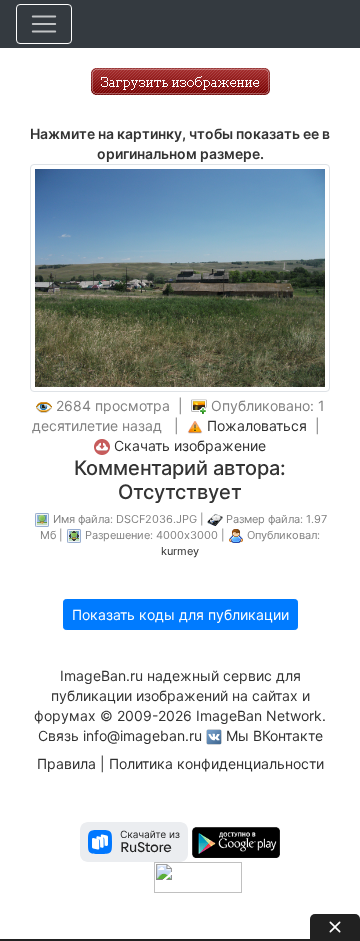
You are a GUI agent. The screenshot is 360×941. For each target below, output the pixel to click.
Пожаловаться (257, 425)
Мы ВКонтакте (274, 735)
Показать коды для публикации (180, 614)
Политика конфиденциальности (216, 763)
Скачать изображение (190, 445)
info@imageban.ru (142, 735)
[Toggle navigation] (44, 24)
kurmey (180, 551)
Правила (66, 763)
